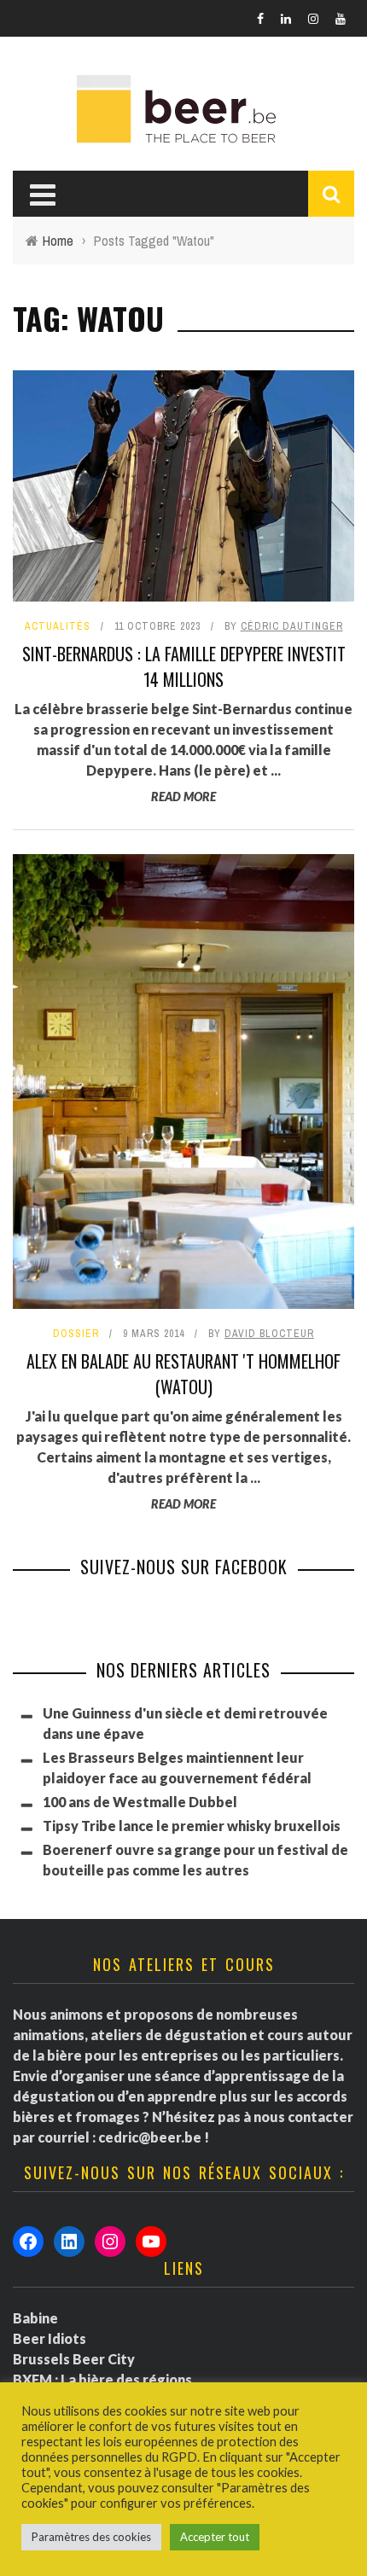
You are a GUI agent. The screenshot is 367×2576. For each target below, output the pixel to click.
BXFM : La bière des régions (102, 2379)
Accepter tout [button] (215, 2537)
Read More (183, 797)
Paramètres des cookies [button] (91, 2537)
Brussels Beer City (74, 2359)
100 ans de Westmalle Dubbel (140, 1802)
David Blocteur (269, 1334)
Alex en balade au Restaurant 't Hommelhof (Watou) (183, 1374)
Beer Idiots (50, 2338)
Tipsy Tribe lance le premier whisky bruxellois (192, 1826)
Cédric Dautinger (292, 626)
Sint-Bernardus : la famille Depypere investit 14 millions (184, 666)
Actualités (58, 626)
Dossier (76, 1334)
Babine (35, 2318)
